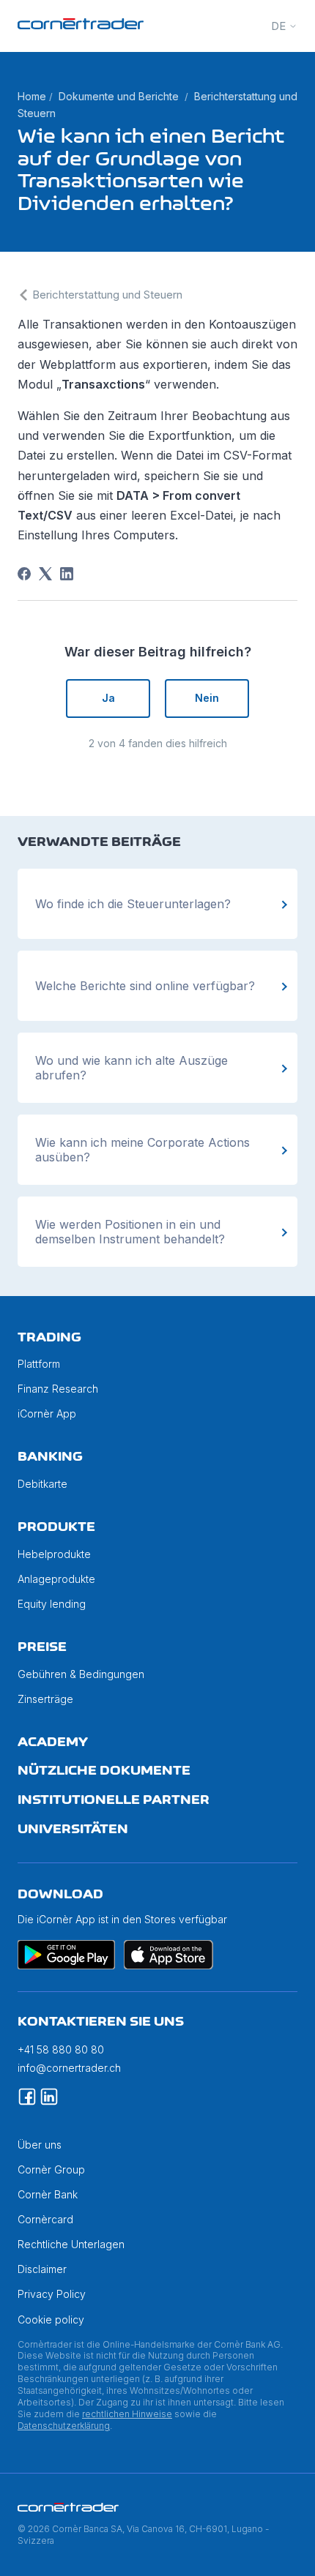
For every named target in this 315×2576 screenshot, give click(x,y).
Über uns (40, 2145)
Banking (50, 1456)
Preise (42, 1647)
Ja (108, 698)
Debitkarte (42, 1484)
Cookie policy (51, 2319)
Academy (53, 1742)
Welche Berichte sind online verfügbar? (145, 986)
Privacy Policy (52, 2294)
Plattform (39, 1364)
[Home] (81, 25)
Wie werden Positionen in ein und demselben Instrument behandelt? (130, 1232)
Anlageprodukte (56, 1579)
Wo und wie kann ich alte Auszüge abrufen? (131, 1068)
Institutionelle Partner (114, 1800)
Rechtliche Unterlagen (71, 2244)
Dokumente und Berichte (119, 96)
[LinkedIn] (67, 574)
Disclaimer (42, 2269)
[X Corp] (45, 574)
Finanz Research (58, 1389)
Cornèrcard (45, 2219)
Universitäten (73, 1829)
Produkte (56, 1527)
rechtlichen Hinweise (127, 2414)
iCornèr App (47, 1414)
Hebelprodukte (54, 1554)
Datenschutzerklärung (64, 2426)
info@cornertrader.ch (69, 2068)
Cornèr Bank (48, 2194)
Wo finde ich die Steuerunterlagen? (133, 904)
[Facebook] (24, 574)
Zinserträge (45, 1699)
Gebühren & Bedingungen (81, 1674)
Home (32, 96)
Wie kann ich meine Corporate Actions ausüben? (142, 1150)
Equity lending (52, 1604)
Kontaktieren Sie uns (101, 2021)
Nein (207, 698)
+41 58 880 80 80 (61, 2049)
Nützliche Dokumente (104, 1770)
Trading (49, 1337)
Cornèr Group (51, 2169)
